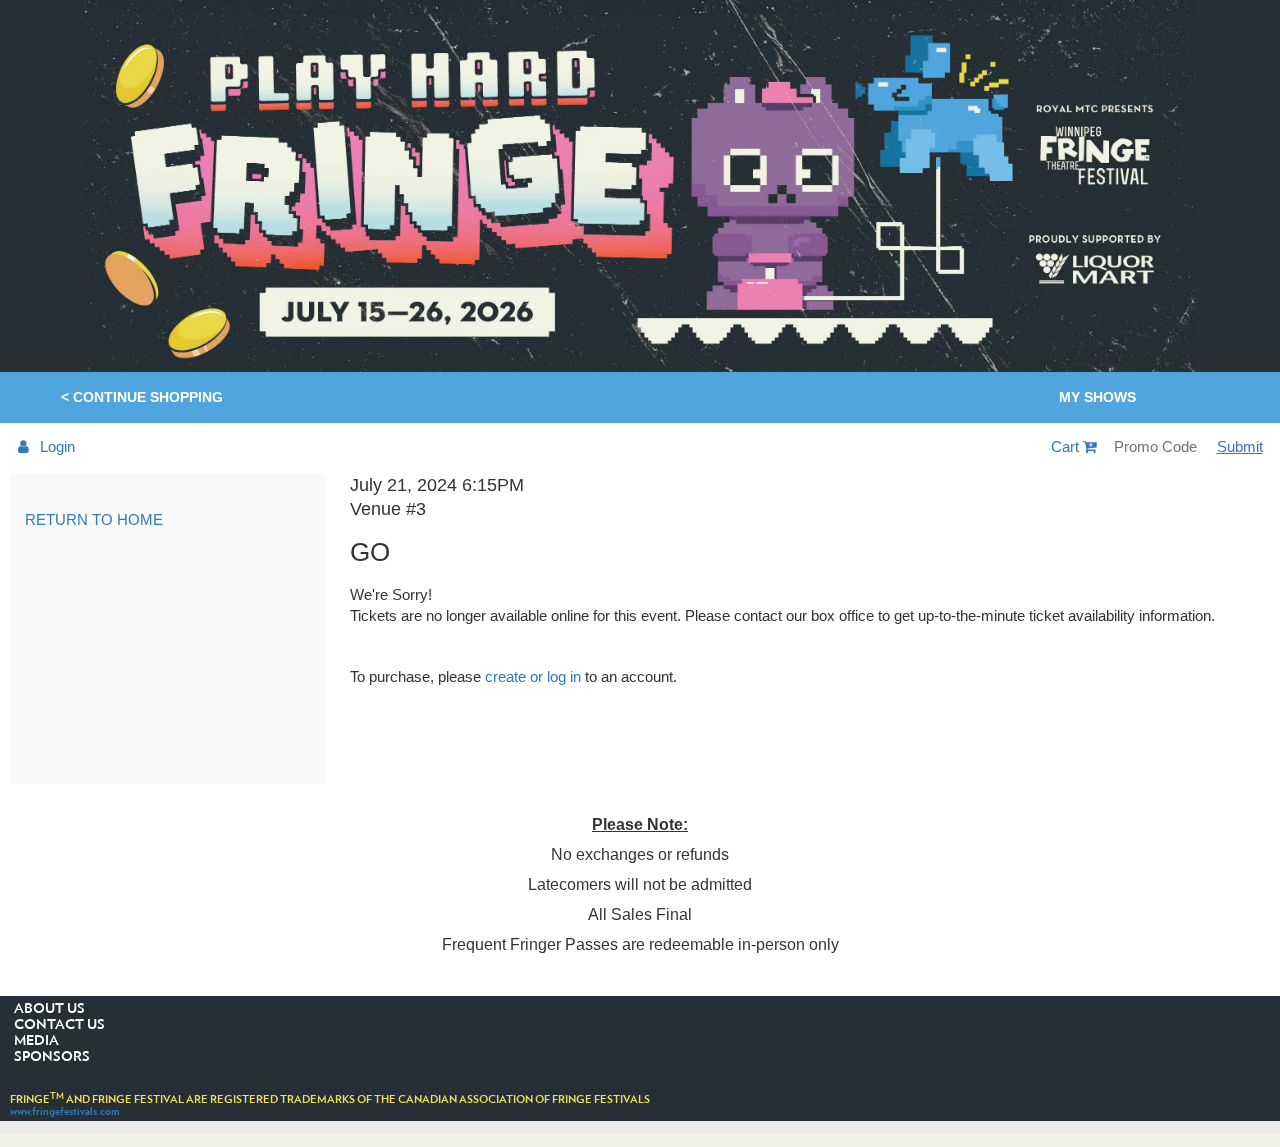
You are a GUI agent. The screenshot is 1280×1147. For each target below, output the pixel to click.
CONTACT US (59, 1025)
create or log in (533, 676)
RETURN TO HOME (94, 519)
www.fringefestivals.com (65, 1111)
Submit (1240, 446)
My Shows (1097, 397)
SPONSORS (52, 1057)
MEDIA (36, 1041)
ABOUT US (49, 1009)
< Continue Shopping (142, 397)
